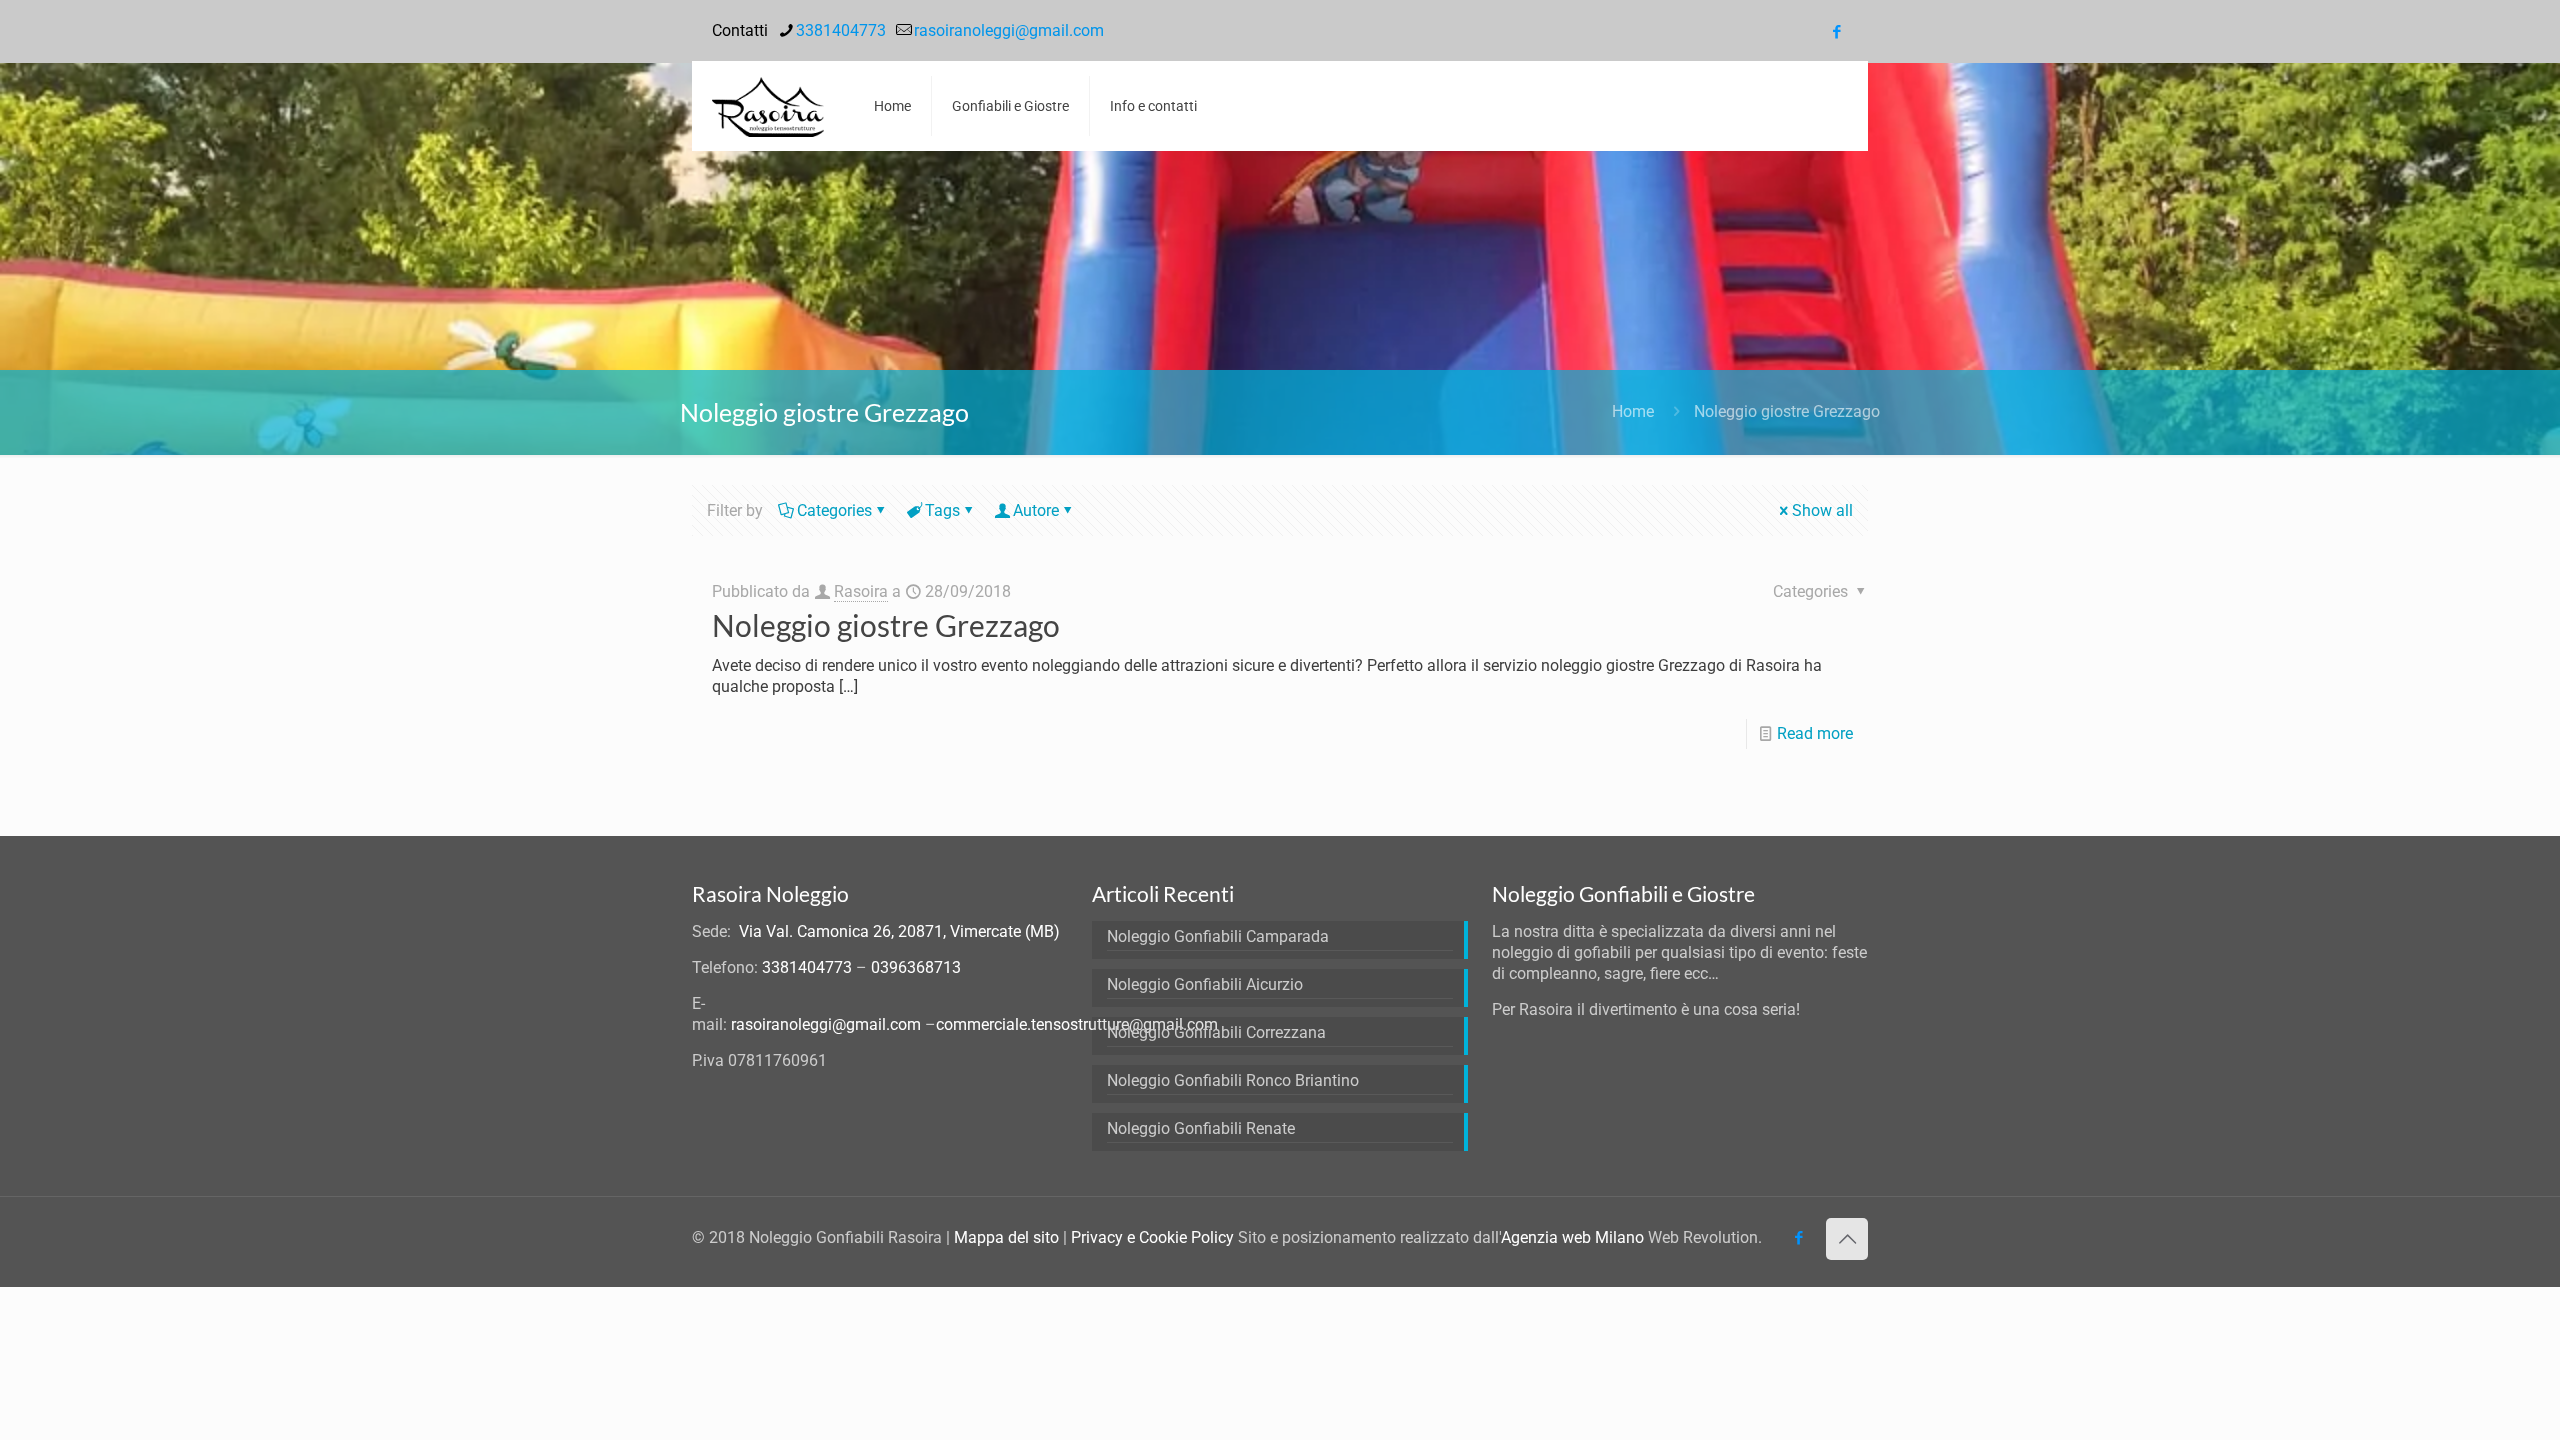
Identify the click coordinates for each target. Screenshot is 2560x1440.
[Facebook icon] (1836, 32)
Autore (1036, 510)
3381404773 (841, 30)
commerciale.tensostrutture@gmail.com (1077, 1024)
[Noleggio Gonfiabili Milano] (768, 106)
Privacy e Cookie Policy (1152, 1237)
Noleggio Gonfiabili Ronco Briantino (1233, 1080)
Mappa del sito (1006, 1237)
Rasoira (861, 591)
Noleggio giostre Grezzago (1787, 411)
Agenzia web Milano (1572, 1237)
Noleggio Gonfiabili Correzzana (1216, 1032)
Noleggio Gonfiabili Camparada (1218, 936)
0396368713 (916, 967)
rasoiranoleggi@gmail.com (1009, 30)
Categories (834, 510)
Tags (942, 510)
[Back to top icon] (1847, 1239)
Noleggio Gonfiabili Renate (1201, 1128)
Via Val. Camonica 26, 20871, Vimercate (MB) (899, 931)
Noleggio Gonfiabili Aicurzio (1205, 984)
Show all (1822, 510)
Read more (1815, 733)
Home (1633, 411)
